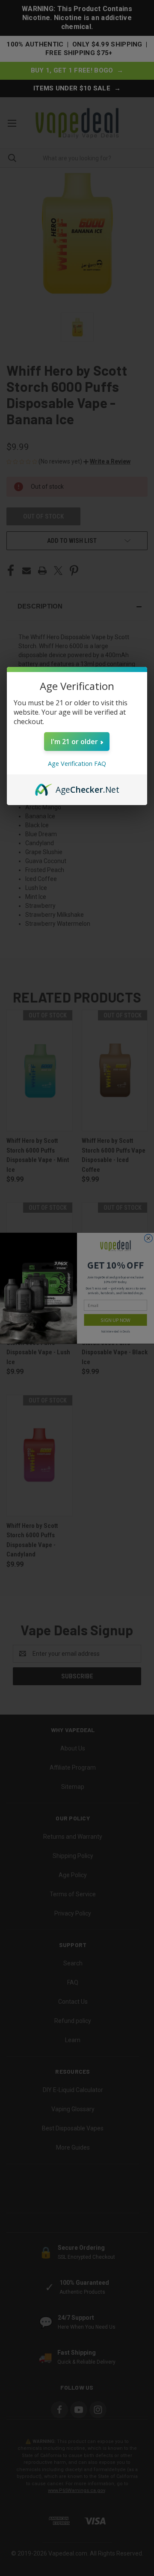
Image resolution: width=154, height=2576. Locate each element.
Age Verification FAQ (77, 764)
